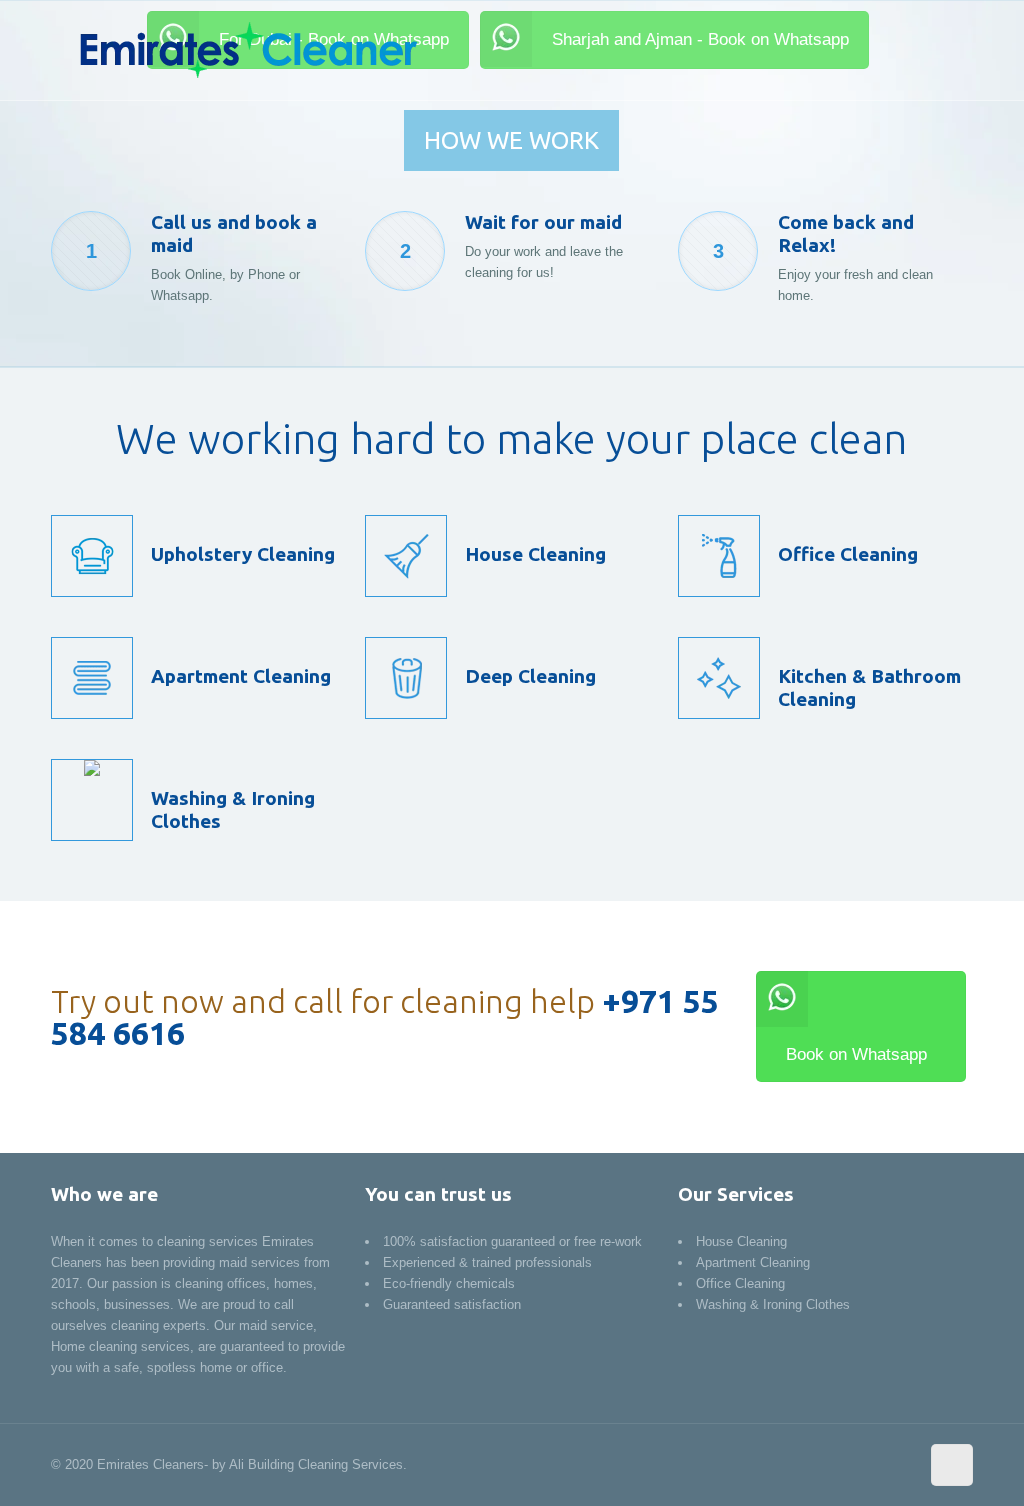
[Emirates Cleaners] (246, 50)
